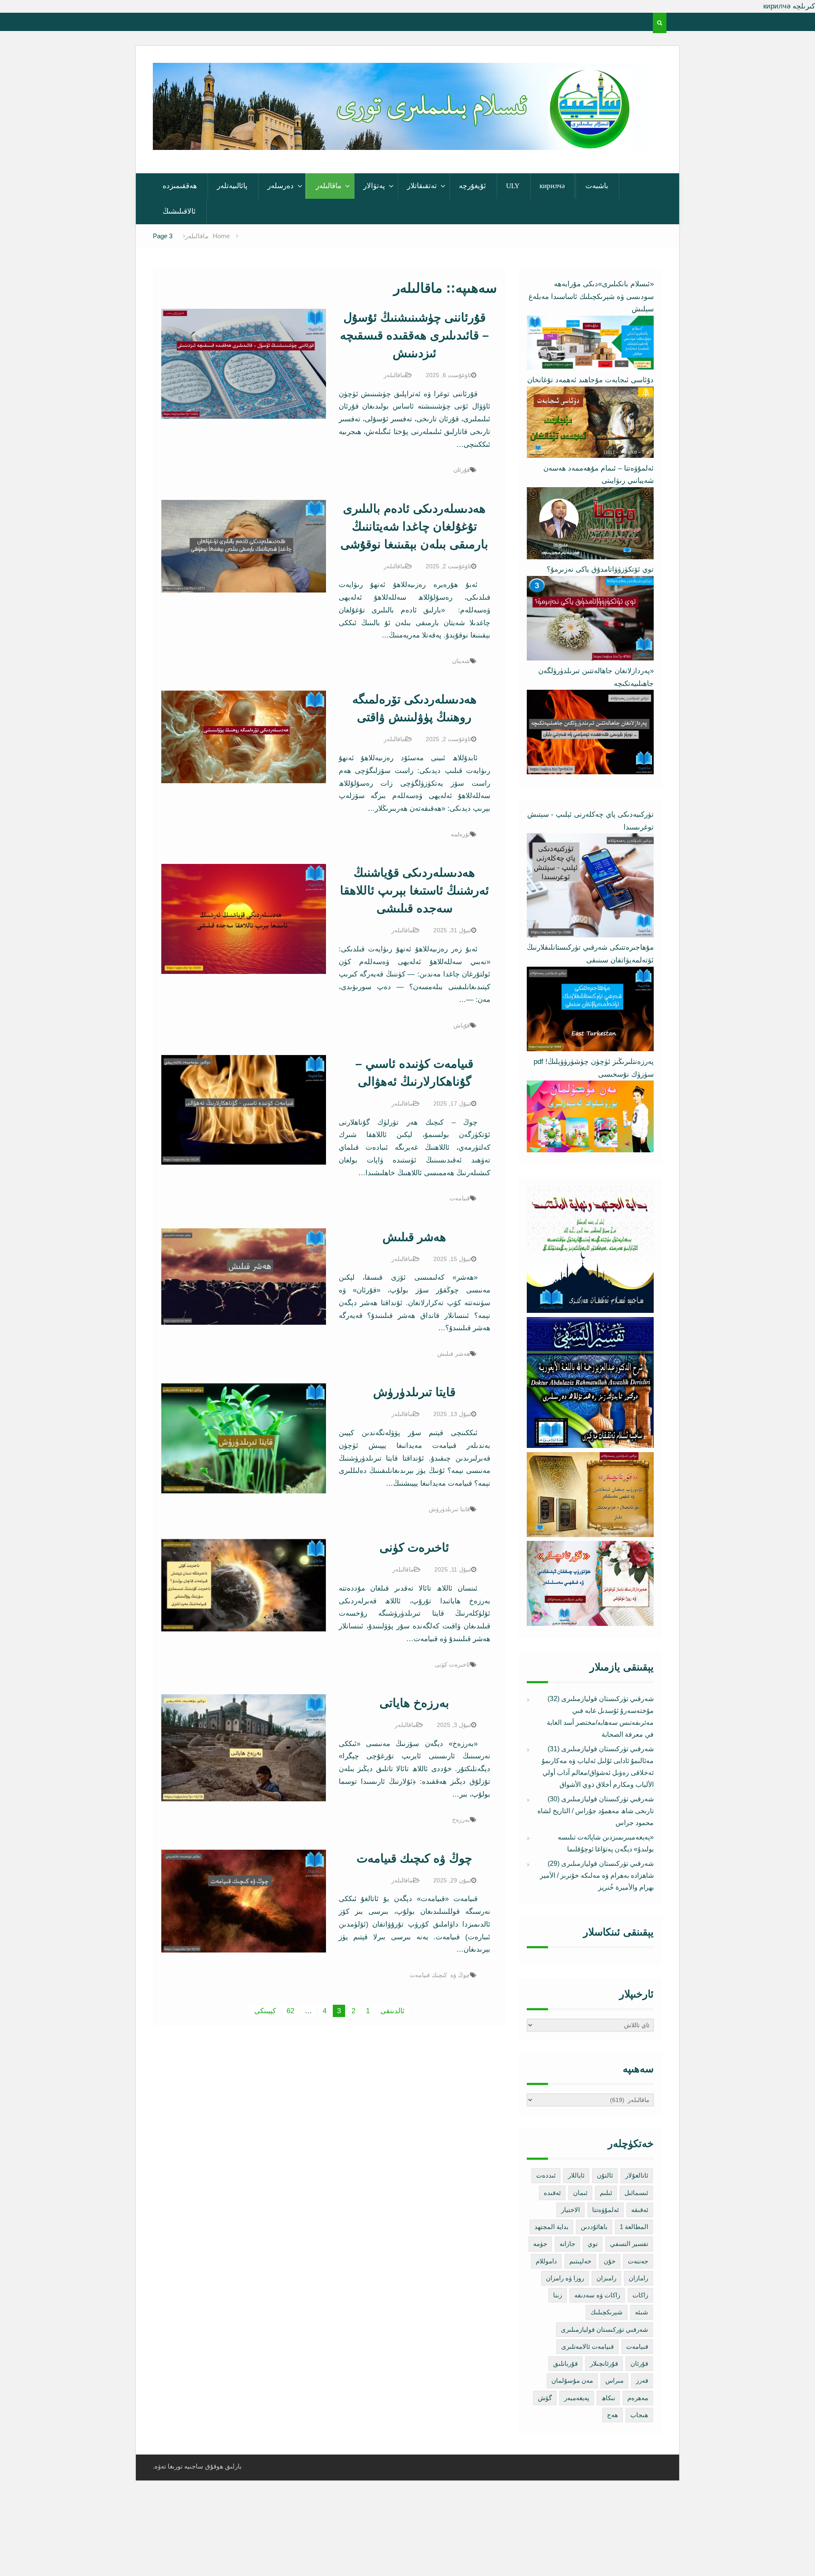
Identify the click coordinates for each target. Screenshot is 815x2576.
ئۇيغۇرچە (472, 186)
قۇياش (462, 1025)
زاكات (640, 2295)
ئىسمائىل (636, 2193)
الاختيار (570, 2210)
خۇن (610, 2261)
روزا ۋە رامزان (565, 2278)
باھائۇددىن (594, 2227)
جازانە (567, 2244)
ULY (513, 186)
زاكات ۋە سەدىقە (597, 2295)
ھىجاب (639, 2415)
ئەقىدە (552, 2193)
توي (593, 2244)
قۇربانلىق (565, 2363)
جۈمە (540, 2244)
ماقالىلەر (329, 186)
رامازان (638, 2278)
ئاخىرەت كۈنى (414, 1548)
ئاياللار (576, 2175)
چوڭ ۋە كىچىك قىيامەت (414, 1858)
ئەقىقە (640, 2210)
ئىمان (580, 2193)
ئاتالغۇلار (637, 2175)
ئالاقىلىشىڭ (179, 211)
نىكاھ (608, 2398)
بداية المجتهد (551, 2227)
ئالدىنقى (392, 2011)
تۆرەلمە (460, 834)
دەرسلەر (281, 186)
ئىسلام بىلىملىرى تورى (395, 139)
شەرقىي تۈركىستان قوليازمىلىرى (604, 2329)
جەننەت (638, 2261)
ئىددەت (546, 2175)
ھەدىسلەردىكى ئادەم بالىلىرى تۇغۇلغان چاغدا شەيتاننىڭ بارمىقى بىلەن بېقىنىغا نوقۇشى (414, 526)
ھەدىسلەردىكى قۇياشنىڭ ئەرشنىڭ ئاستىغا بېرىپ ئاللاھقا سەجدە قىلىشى (415, 890)
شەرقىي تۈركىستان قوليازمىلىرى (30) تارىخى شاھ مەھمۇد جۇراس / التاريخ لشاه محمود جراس (596, 1811)
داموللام (546, 2261)
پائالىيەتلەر (232, 186)
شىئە (642, 2312)
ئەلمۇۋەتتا (606, 2210)
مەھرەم (638, 2398)
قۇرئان (462, 470)
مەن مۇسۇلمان (572, 2380)
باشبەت (597, 186)
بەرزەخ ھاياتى (414, 1703)
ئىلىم (606, 2193)
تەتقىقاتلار (422, 186)
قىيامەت (460, 1198)
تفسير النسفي (629, 2244)
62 (290, 2011)
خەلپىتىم (580, 2261)
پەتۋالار (374, 186)
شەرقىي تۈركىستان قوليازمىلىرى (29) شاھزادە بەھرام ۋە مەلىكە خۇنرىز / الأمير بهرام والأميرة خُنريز (597, 1875)
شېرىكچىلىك (607, 2312)
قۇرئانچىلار (604, 2363)
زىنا (558, 2295)
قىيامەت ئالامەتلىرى (587, 2346)
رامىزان (606, 2278)
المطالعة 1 (634, 2227)
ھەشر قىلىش (414, 1237)
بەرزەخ (461, 1820)
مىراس (614, 2380)
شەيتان (461, 661)
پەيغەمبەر (577, 2398)
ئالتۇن (605, 2175)
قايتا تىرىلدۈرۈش (414, 1392)
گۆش (545, 2398)
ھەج (613, 2415)
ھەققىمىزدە (180, 186)
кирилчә (552, 186)
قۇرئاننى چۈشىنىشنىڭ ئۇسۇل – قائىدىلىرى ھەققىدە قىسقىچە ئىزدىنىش (415, 335)
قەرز (642, 2380)
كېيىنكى (265, 2011)
